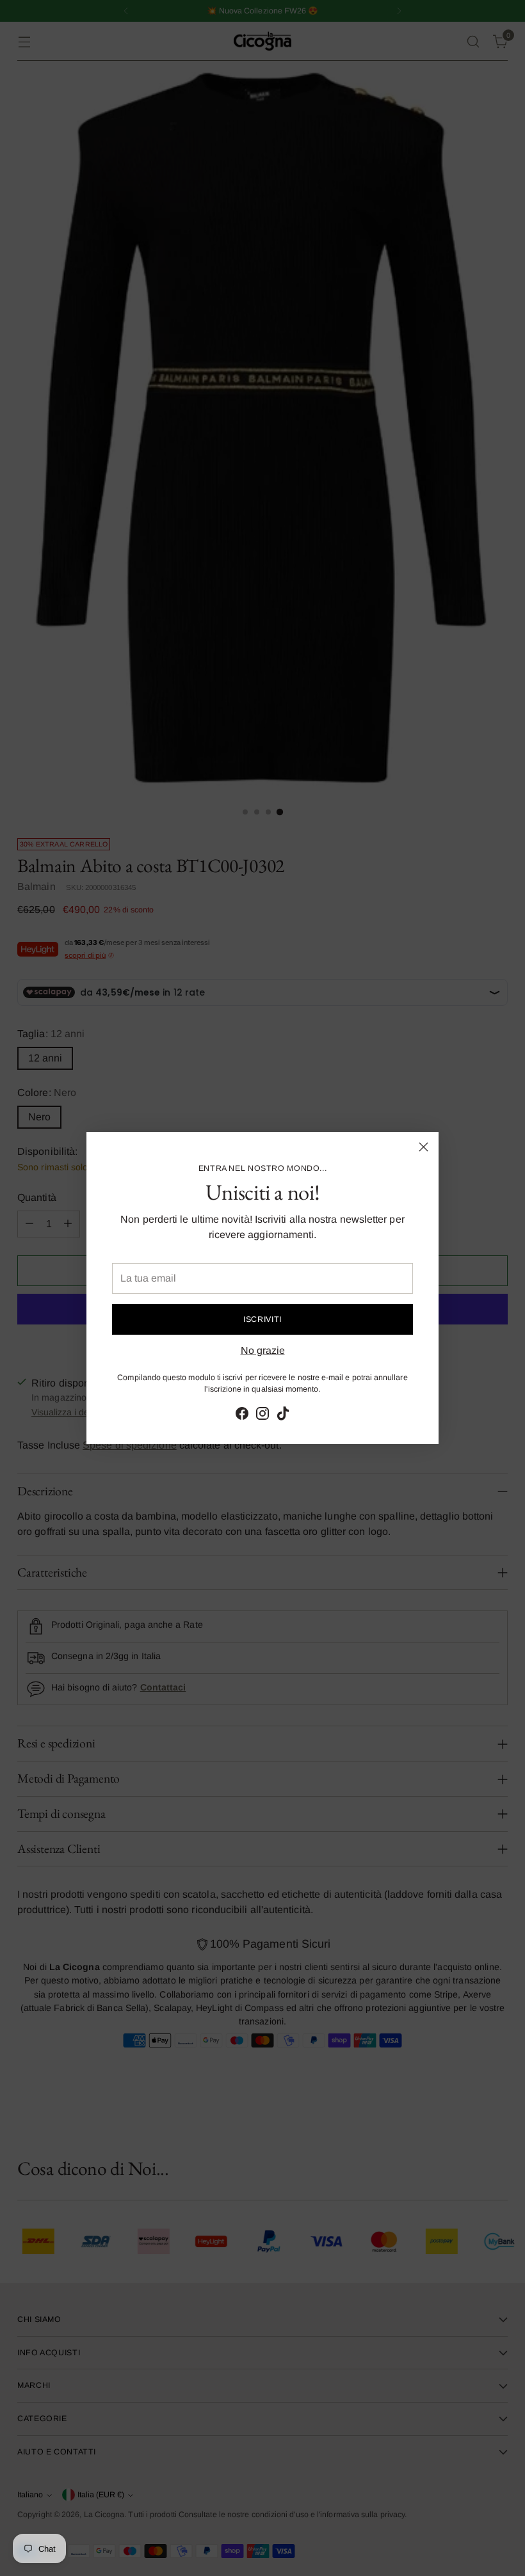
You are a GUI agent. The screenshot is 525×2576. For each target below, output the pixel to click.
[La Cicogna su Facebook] (242, 1416)
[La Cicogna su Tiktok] (283, 1416)
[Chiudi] (424, 1147)
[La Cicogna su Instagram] (262, 1416)
